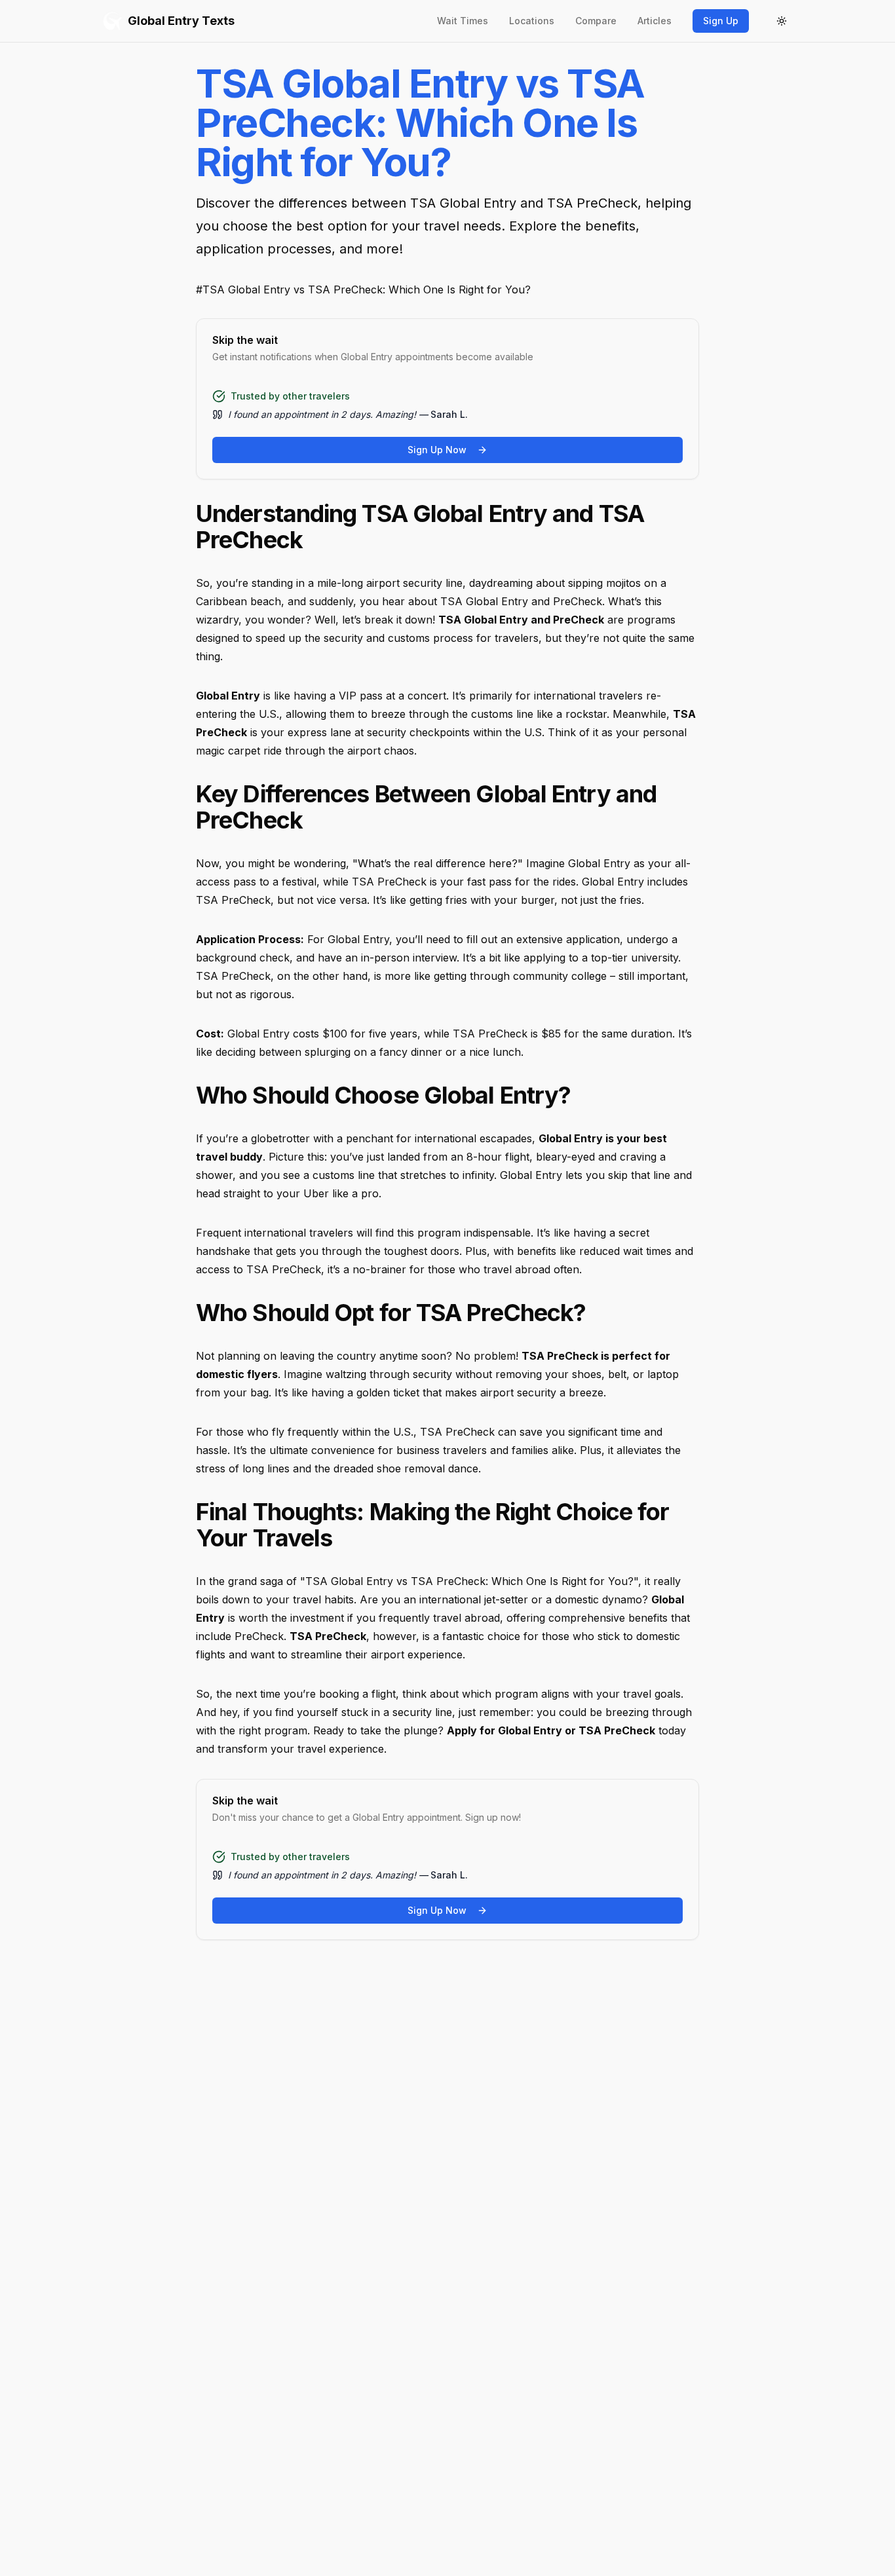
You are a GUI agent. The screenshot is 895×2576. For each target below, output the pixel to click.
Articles (655, 21)
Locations (532, 21)
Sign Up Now (437, 450)
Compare (596, 21)
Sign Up (721, 21)
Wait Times (463, 21)
